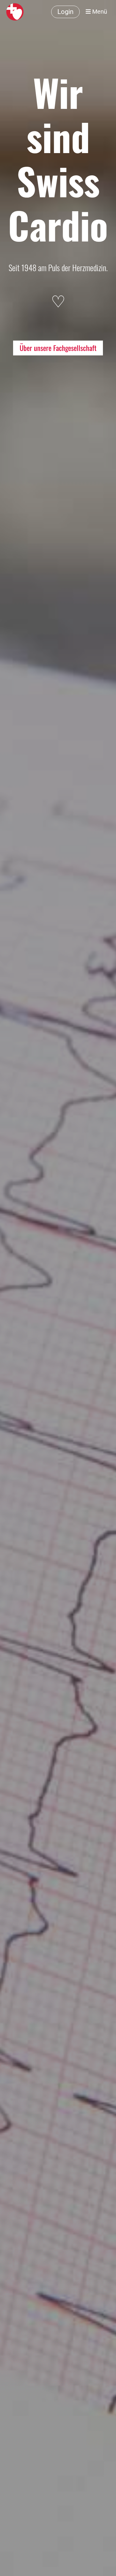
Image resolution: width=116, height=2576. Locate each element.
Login (65, 12)
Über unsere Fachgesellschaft (58, 348)
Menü (99, 12)
